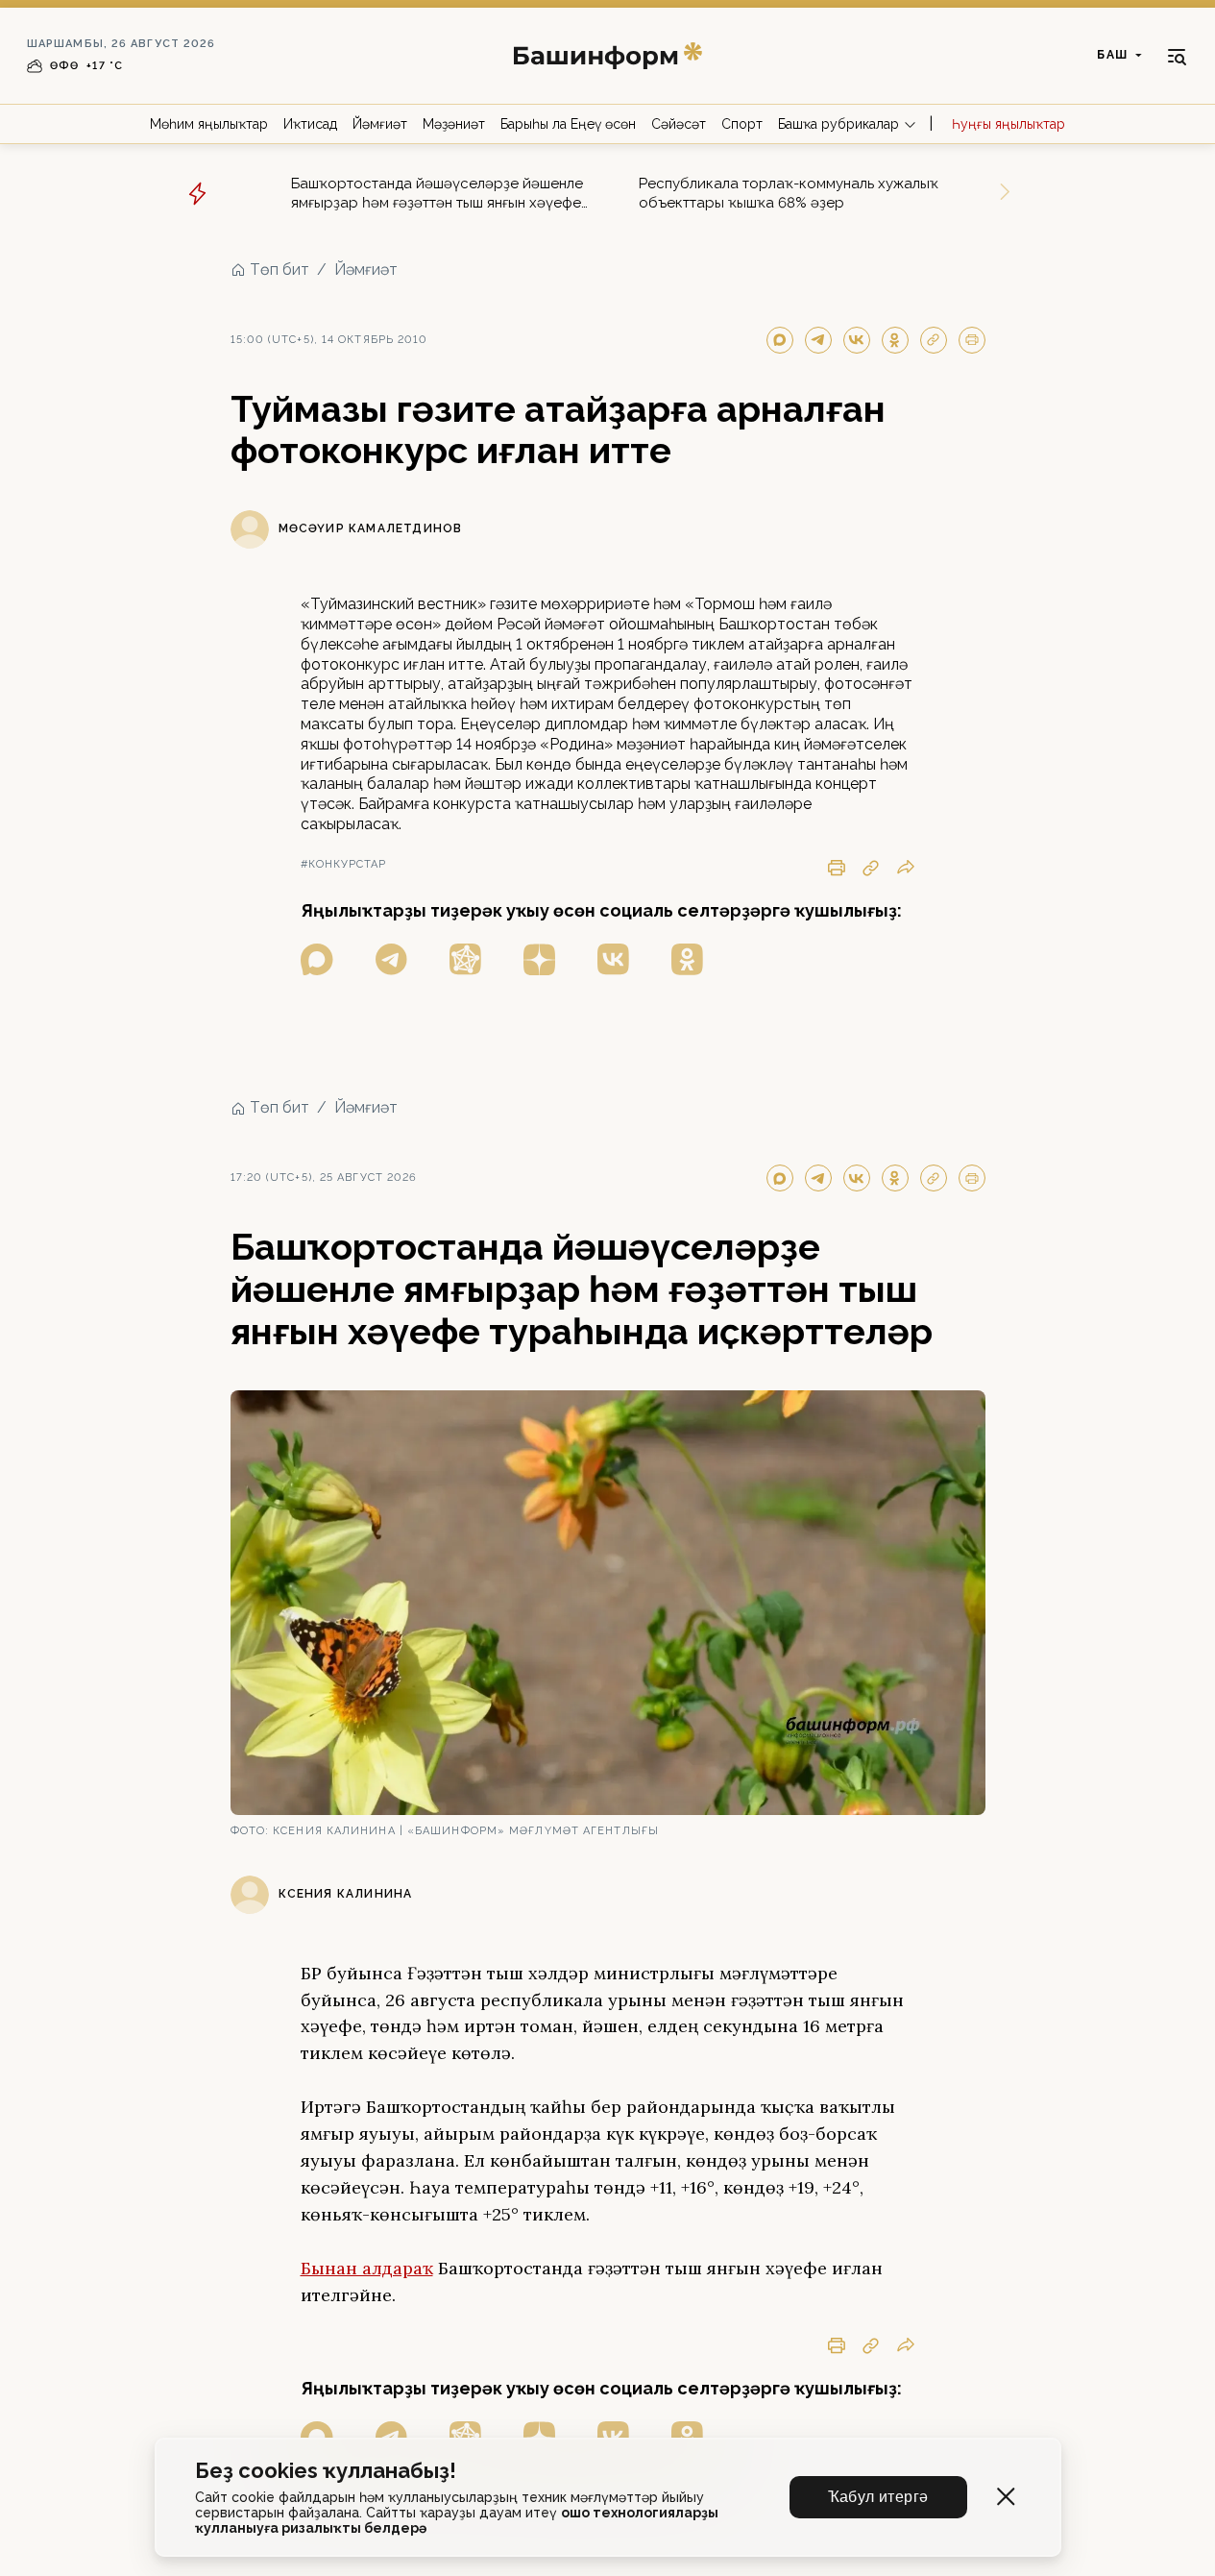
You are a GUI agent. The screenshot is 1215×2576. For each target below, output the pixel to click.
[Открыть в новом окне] (317, 959)
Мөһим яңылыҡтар (209, 124)
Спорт (742, 124)
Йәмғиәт (380, 124)
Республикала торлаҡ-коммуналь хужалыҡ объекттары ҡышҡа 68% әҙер (789, 193)
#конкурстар (344, 864)
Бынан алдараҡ (367, 2268)
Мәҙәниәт (454, 124)
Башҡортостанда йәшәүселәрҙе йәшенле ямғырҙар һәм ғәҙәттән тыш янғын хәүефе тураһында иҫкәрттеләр (437, 194)
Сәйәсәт (679, 124)
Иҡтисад (310, 124)
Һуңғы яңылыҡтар (1008, 124)
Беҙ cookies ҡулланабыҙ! (326, 2471)
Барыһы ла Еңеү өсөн (568, 124)
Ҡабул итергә (878, 2497)
